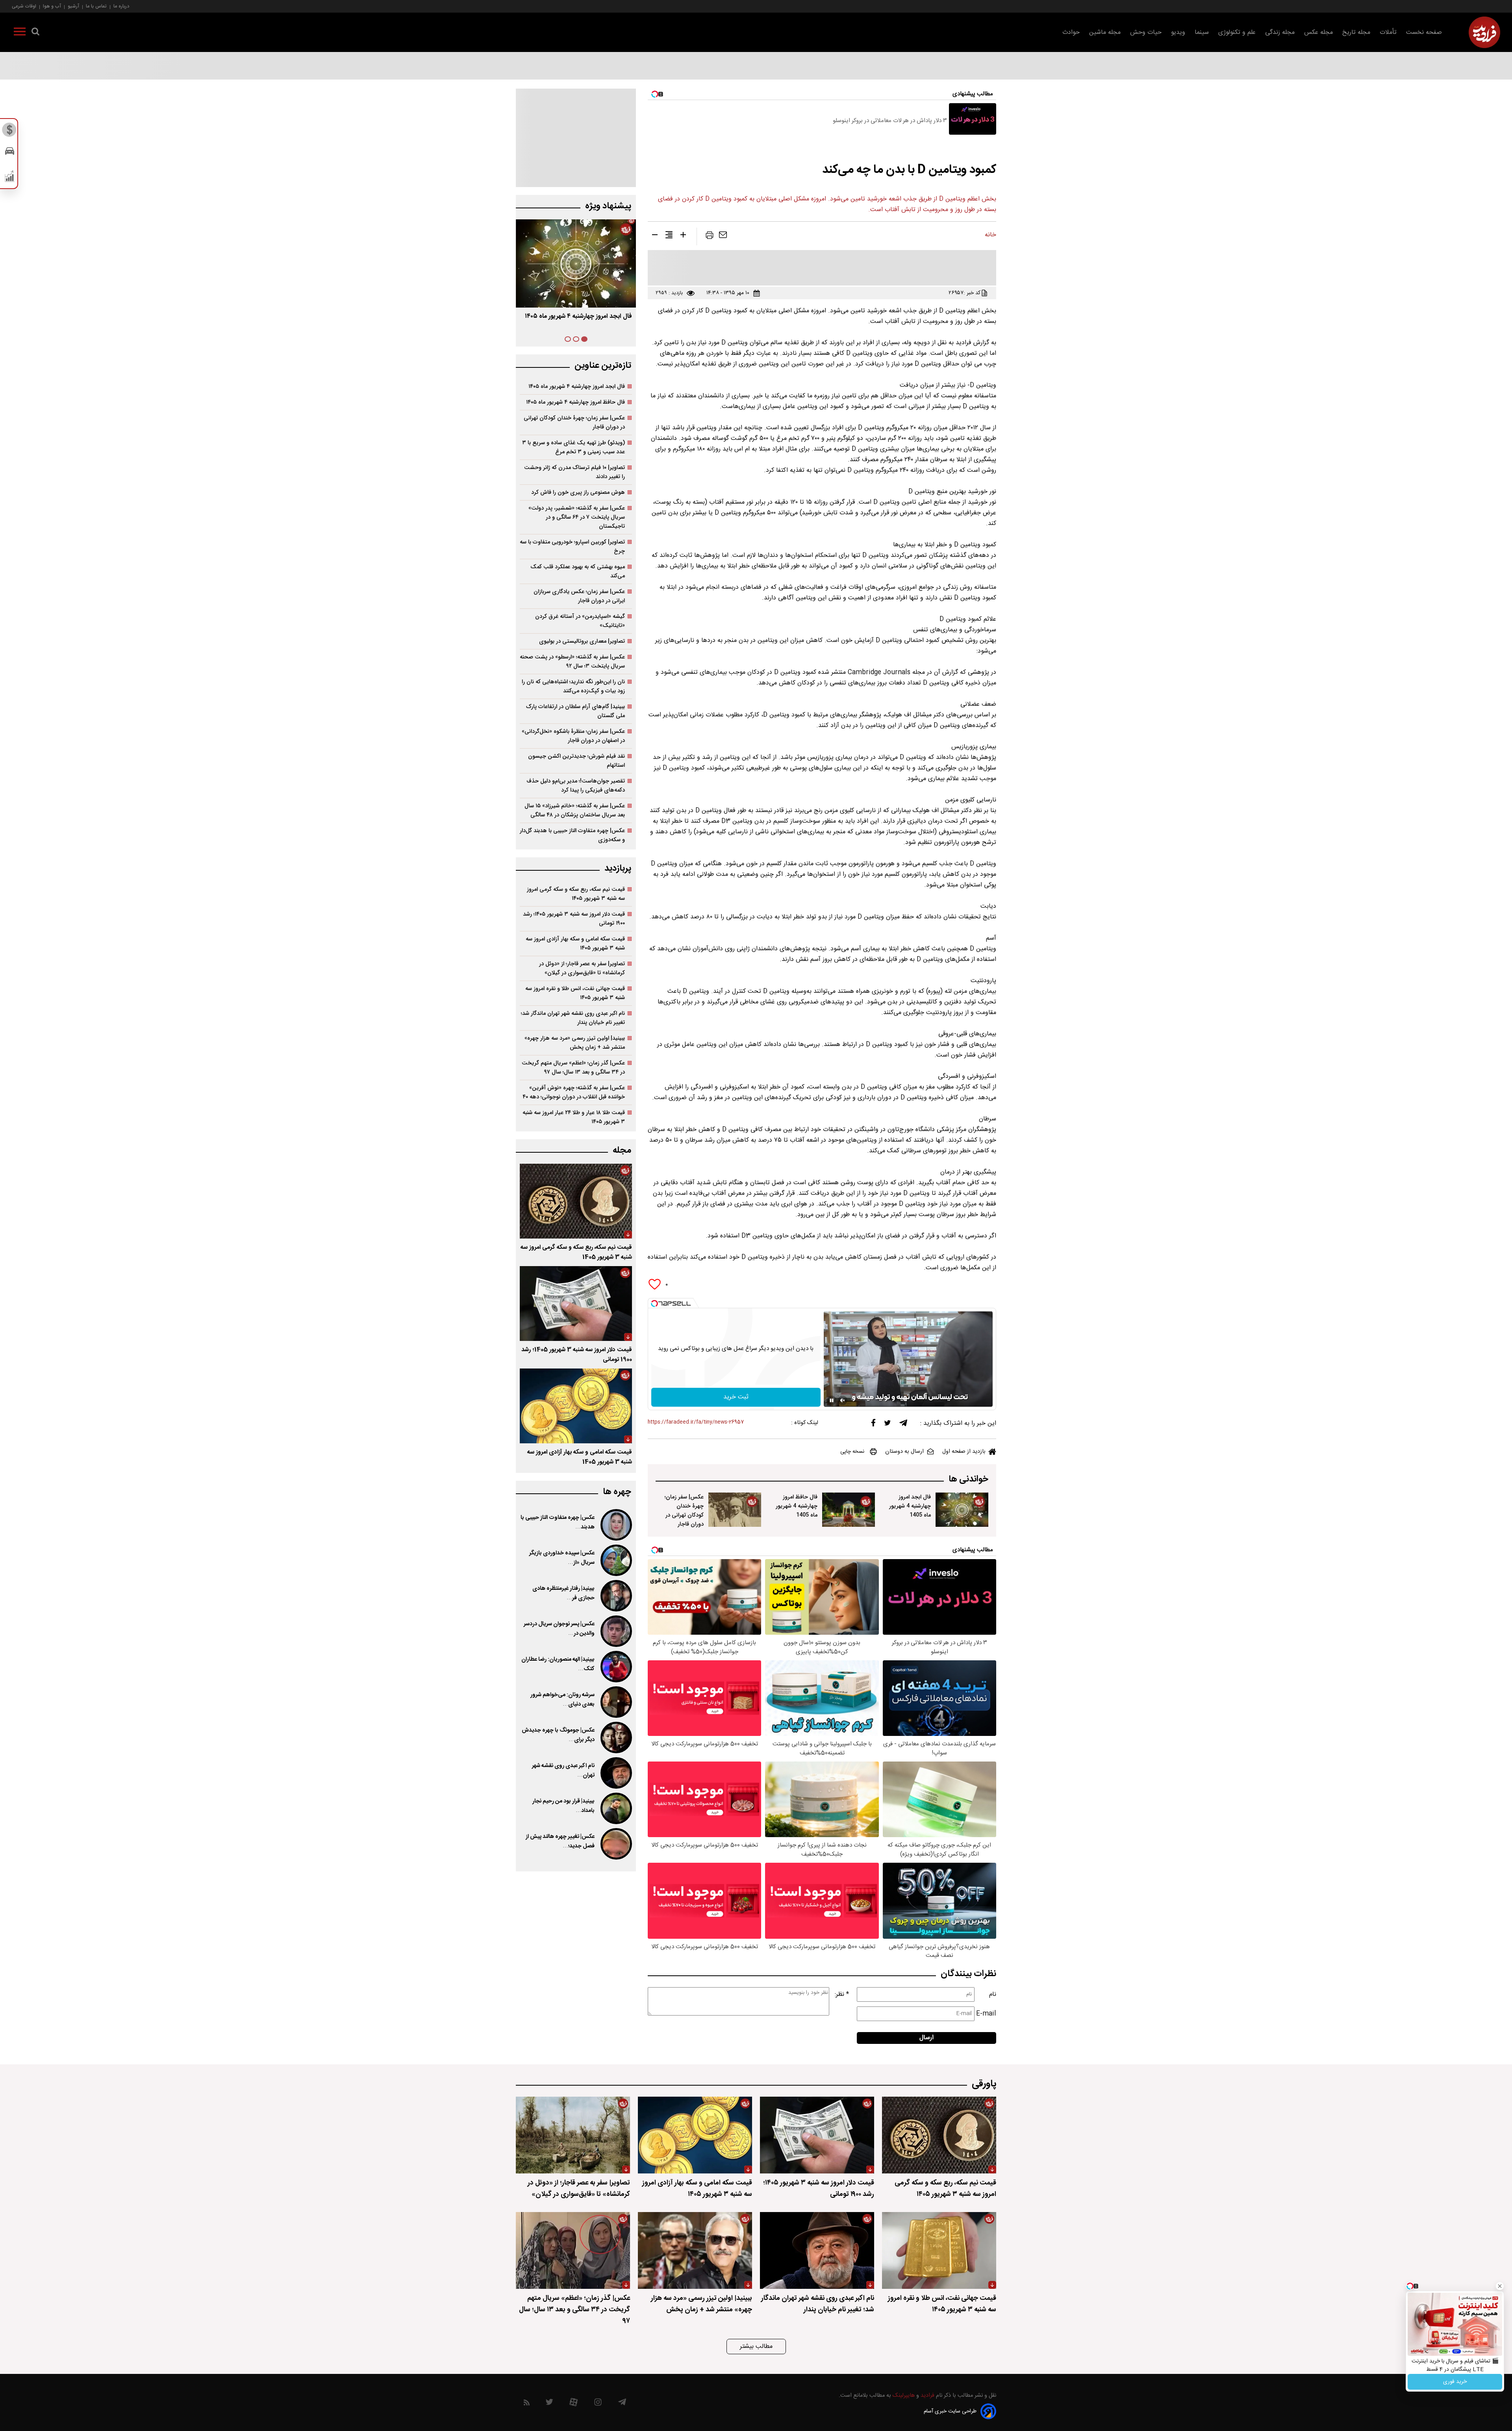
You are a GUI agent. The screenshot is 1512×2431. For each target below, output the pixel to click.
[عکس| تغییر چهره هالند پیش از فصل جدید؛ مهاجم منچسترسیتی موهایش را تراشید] (615, 1844)
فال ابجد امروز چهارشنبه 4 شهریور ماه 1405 (910, 1506)
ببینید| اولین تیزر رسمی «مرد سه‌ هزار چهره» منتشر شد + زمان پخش (575, 1043)
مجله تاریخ (1356, 32)
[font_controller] (683, 236)
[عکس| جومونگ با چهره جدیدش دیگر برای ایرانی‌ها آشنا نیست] (615, 1737)
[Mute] (843, 1400)
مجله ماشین (1105, 32)
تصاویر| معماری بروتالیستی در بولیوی (582, 641)
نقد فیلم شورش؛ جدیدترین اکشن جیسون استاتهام (576, 761)
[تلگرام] (903, 1425)
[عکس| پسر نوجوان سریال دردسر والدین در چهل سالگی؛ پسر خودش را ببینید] (615, 1631)
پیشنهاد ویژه (608, 206)
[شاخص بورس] (10, 178)
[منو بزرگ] (20, 33)
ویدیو (1178, 32)
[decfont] (655, 236)
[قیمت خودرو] (10, 153)
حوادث (1071, 32)
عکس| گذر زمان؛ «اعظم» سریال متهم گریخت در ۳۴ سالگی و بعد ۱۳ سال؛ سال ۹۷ (573, 1068)
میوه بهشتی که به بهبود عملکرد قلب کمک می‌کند (578, 571)
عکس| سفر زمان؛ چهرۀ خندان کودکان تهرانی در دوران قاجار (684, 1511)
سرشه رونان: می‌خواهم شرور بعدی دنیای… (562, 1700)
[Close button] (1500, 2286)
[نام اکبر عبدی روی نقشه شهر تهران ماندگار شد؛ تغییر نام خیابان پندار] (615, 1773)
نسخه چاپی (852, 1452)
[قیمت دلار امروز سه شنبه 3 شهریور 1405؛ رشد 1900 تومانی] (576, 1304)
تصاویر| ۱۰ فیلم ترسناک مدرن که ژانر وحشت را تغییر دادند (574, 472)
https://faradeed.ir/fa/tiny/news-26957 (696, 1422)
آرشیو (73, 6)
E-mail (986, 2014)
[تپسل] (654, 1304)
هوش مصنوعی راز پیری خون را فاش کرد (578, 492)
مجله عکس (1318, 32)
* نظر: (842, 1994)
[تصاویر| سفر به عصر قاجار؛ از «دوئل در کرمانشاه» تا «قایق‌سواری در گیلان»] (573, 2135)
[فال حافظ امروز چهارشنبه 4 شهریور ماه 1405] (849, 1510)
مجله (622, 1151)
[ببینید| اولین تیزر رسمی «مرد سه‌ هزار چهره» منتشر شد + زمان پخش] (695, 2250)
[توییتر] (888, 1425)
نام (993, 1994)
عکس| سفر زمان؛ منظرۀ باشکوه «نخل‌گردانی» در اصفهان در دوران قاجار (573, 736)
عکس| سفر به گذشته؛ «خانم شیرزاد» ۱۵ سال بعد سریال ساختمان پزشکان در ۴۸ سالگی (575, 810)
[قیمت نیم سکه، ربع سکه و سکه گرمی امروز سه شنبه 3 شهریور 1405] (576, 1201)
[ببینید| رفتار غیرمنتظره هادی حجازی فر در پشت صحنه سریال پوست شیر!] (615, 1596)
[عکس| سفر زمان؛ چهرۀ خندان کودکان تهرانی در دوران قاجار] (735, 1510)
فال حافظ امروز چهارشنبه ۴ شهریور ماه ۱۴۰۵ (575, 402)
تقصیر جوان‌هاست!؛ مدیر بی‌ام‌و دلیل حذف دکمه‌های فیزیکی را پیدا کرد (576, 786)
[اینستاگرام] (598, 2404)
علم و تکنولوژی (1237, 32)
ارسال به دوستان (904, 1452)
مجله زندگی (1280, 32)
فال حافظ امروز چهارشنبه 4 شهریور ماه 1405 (797, 1506)
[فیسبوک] (873, 1425)
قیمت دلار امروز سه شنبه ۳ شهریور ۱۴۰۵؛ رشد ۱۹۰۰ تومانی (574, 919)
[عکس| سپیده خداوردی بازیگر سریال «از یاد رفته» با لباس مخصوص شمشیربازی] (615, 1560)
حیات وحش (1146, 32)
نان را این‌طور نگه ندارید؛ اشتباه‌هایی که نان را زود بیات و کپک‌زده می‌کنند (573, 686)
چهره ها (617, 1492)
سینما (1202, 32)
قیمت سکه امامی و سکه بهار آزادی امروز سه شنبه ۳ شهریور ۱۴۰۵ (575, 944)
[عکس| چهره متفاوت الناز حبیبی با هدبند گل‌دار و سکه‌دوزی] (615, 1525)
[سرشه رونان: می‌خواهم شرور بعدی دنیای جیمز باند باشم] (615, 1702)
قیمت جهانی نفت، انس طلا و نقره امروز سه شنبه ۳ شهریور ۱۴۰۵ (575, 993)
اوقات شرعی (24, 6)
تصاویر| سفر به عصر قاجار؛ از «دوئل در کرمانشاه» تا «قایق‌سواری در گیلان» (582, 968)
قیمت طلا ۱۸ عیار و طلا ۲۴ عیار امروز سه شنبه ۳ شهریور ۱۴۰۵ (574, 1117)
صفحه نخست (1424, 32)
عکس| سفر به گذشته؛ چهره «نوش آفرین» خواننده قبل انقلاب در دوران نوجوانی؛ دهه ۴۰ (574, 1092)
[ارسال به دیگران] (723, 237)
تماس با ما (96, 6)
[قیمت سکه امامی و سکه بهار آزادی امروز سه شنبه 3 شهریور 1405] (576, 1406)
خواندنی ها (968, 1479)
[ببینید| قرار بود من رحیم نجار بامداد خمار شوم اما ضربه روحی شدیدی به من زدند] (615, 1808)
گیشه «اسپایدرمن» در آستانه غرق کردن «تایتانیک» (580, 621)
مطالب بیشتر (756, 2347)
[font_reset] (669, 236)
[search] (35, 33)
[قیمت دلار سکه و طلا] (10, 132)
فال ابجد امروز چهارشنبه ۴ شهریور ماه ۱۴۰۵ (577, 387)
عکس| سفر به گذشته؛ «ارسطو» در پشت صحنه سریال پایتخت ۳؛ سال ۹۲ (572, 662)
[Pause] (832, 1400)
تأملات (1388, 32)
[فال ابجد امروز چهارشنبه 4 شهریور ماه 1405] (962, 1510)
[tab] (584, 339)
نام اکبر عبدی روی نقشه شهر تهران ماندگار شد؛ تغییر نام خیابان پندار (573, 1018)
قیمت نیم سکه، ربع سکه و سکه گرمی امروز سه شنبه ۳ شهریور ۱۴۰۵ (576, 894)
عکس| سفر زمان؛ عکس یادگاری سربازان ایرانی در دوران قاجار (579, 596)
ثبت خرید (736, 1397)
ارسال (926, 2038)
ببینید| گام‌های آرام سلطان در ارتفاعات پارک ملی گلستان (575, 711)
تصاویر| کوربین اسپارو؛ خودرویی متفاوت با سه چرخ (572, 547)
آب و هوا (52, 6)
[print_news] (710, 237)
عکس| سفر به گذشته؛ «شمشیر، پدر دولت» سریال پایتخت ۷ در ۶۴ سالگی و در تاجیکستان (577, 517)
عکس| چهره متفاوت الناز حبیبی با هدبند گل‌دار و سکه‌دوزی (572, 835)
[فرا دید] (1484, 32)
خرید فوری (1455, 2382)
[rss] (527, 2404)
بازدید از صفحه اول (964, 1452)
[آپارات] (573, 2404)
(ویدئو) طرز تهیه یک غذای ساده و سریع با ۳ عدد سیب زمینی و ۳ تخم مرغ (573, 447)
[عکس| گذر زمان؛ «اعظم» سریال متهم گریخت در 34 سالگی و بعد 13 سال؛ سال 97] (573, 2250)
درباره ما (121, 6)
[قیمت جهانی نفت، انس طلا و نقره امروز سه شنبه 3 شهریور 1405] (939, 2250)
